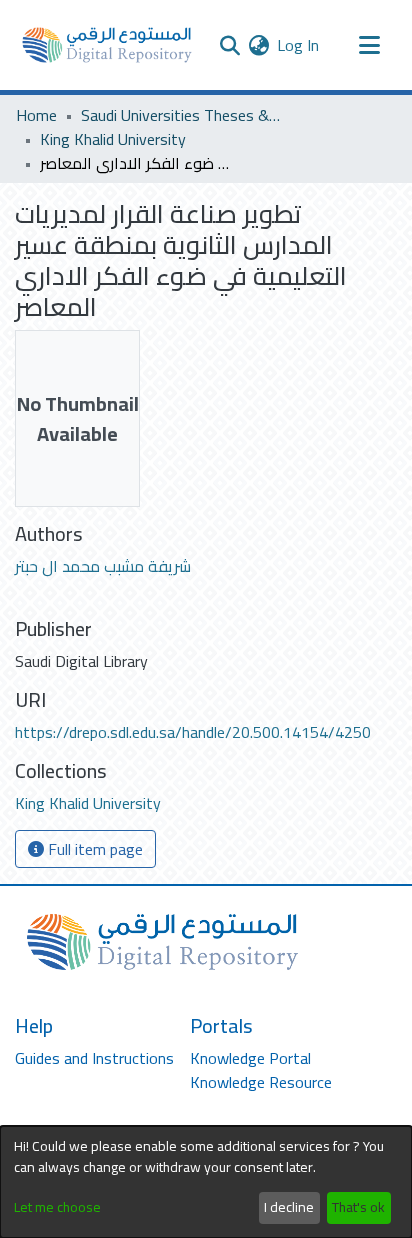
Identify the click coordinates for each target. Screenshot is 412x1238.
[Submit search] (229, 45)
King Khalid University (113, 139)
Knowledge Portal (250, 1058)
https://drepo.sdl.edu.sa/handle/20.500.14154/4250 (193, 732)
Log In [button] (299, 45)
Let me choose (57, 1207)
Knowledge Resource (261, 1082)
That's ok (358, 1207)
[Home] (107, 45)
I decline (289, 1207)
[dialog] (206, 1182)
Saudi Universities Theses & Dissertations (181, 115)
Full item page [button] (93, 849)
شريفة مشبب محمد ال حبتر (103, 566)
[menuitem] (258, 45)
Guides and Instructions (94, 1058)
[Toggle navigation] (369, 45)
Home (36, 115)
